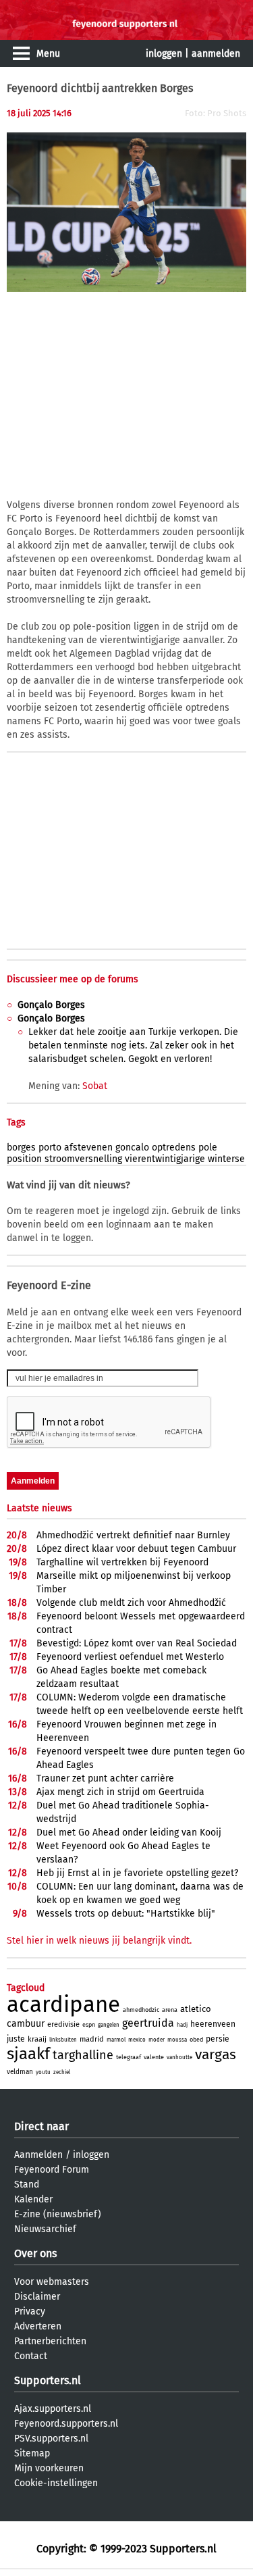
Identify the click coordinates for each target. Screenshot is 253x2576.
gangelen (109, 2025)
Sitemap (32, 2453)
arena (170, 2010)
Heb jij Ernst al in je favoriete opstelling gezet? (137, 1873)
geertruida (148, 2023)
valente (154, 2057)
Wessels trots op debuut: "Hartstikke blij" (126, 1914)
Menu (48, 54)
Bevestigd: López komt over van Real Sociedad (137, 1643)
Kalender (33, 2199)
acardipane (63, 2004)
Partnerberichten (50, 2341)
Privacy (30, 2312)
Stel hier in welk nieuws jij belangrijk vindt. (99, 1941)
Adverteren (38, 2326)
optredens (174, 1147)
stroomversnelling (83, 1159)
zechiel (62, 2072)
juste (16, 2039)
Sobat (95, 1086)
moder (157, 2040)
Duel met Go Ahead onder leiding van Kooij (129, 1833)
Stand (27, 2184)
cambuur (26, 2024)
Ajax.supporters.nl (53, 2409)
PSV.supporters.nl (51, 2439)
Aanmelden (38, 2155)
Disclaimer (37, 2297)
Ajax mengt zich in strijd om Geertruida (120, 1792)
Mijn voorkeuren (49, 2468)
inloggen (164, 54)
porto (50, 1147)
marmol (116, 2040)
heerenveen (213, 2024)
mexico (137, 2040)
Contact (31, 2356)
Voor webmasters (52, 2282)
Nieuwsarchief (45, 2229)
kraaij (37, 2039)
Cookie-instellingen (56, 2483)
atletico (196, 2009)
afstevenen (88, 1147)
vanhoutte (179, 2057)
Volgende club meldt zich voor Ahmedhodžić (131, 1603)
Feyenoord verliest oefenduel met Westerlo (130, 1657)
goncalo (132, 1147)
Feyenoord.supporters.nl (66, 2424)
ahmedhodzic (141, 2010)
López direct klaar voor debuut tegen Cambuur (136, 1549)
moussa (177, 2040)
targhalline (83, 2055)
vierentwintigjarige (165, 1159)
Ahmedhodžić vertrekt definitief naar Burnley (133, 1535)
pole (208, 1147)
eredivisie (63, 2024)
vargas (216, 2054)
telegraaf (129, 2057)
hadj (182, 2025)
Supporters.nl (48, 2380)
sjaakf (28, 2054)
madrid (92, 2039)
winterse (226, 1159)
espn (89, 2025)
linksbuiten (63, 2040)
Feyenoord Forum (52, 2170)
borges (21, 1147)
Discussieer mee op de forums (73, 979)
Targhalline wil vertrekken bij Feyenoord (122, 1562)
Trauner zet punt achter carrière (105, 1778)
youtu (43, 2072)
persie (218, 2039)
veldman (20, 2072)
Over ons (35, 2253)
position (24, 1159)
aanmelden (216, 54)
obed (196, 2040)
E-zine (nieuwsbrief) (58, 2214)
